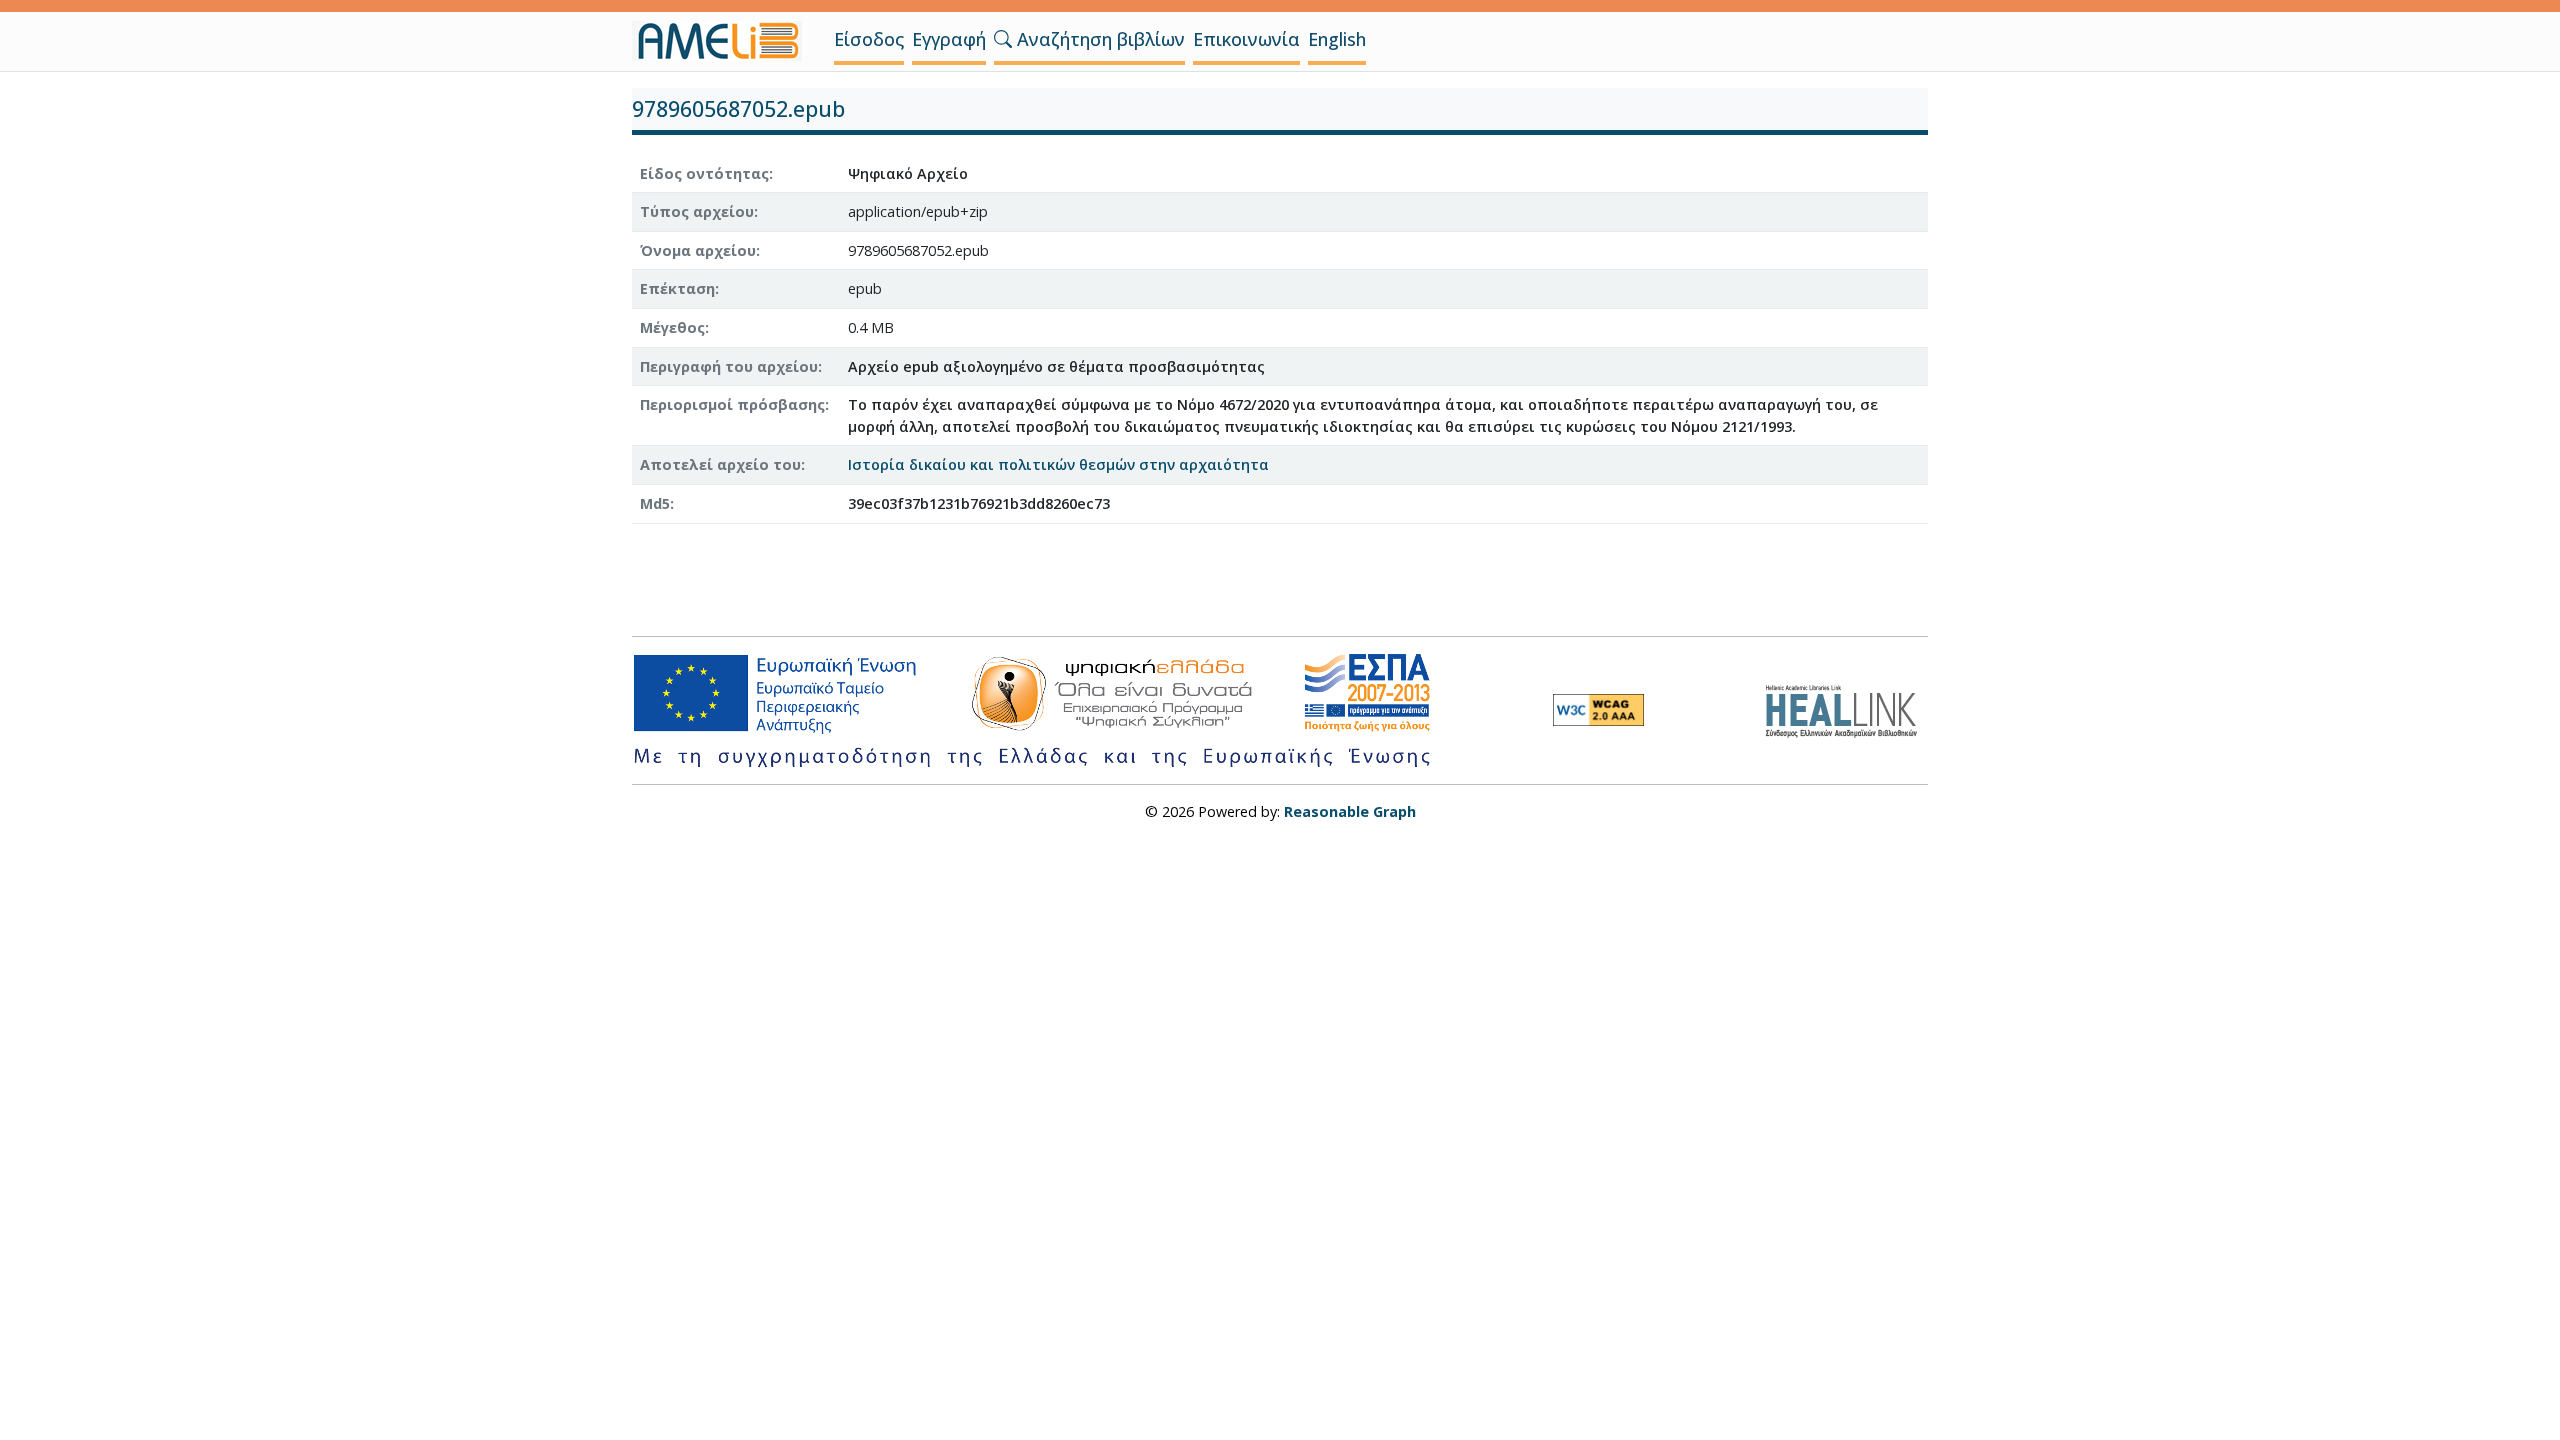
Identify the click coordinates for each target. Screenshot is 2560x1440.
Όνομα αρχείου (698, 250)
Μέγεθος (672, 327)
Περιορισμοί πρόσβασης (732, 404)
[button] (1003, 39)
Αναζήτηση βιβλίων (1098, 39)
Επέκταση (677, 288)
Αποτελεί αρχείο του (720, 464)
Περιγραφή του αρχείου (729, 366)
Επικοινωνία (1246, 39)
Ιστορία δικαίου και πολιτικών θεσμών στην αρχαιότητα (1058, 464)
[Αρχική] (725, 41)
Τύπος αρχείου (697, 211)
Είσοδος (869, 39)
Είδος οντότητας (704, 173)
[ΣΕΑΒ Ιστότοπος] (1846, 708)
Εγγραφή (949, 39)
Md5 (655, 503)
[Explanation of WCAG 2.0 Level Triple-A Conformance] (1598, 710)
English (1337, 39)
